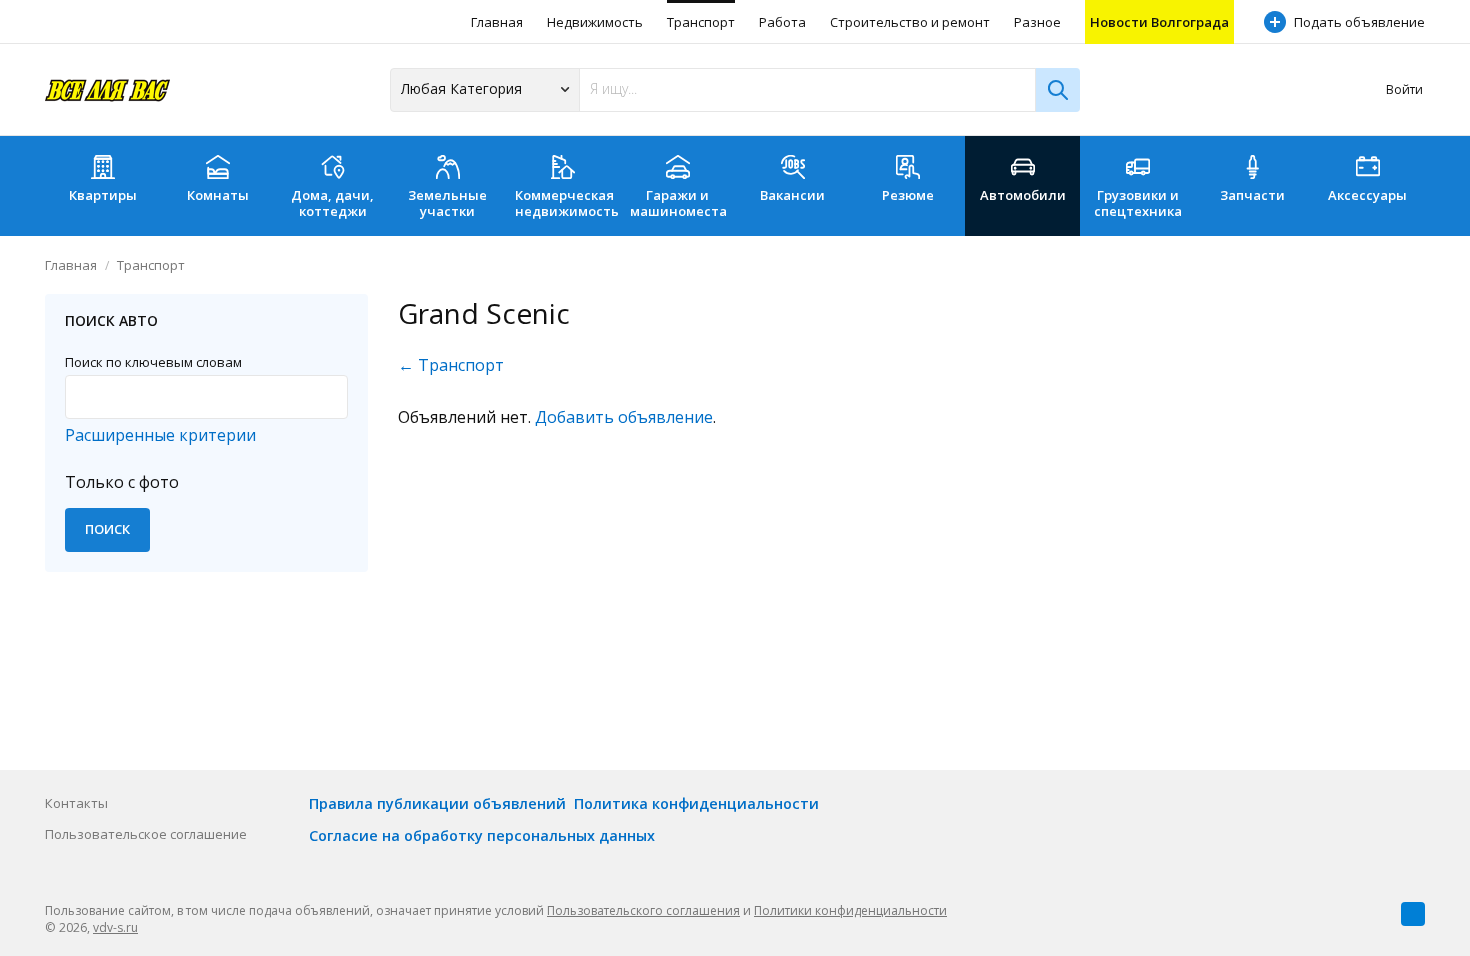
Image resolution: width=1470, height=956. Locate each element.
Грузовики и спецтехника (1138, 203)
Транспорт (701, 22)
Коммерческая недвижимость (567, 203)
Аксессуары (1367, 195)
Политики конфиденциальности (850, 910)
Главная (497, 22)
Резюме (908, 195)
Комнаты (218, 195)
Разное (1037, 22)
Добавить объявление (624, 417)
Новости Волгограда (1159, 22)
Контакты (76, 803)
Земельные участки (447, 203)
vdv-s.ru (115, 927)
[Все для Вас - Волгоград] (107, 89)
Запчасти (1252, 195)
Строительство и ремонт (910, 22)
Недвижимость (595, 22)
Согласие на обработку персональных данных (482, 835)
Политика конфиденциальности (696, 803)
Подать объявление (1359, 22)
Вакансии (792, 195)
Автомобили (1023, 195)
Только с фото (122, 482)
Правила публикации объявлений (437, 803)
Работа (782, 22)
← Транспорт (451, 365)
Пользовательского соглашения (643, 910)
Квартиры (103, 195)
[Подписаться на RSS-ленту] (1413, 914)
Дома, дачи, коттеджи (332, 203)
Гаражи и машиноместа (678, 203)
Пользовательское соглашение (146, 834)
